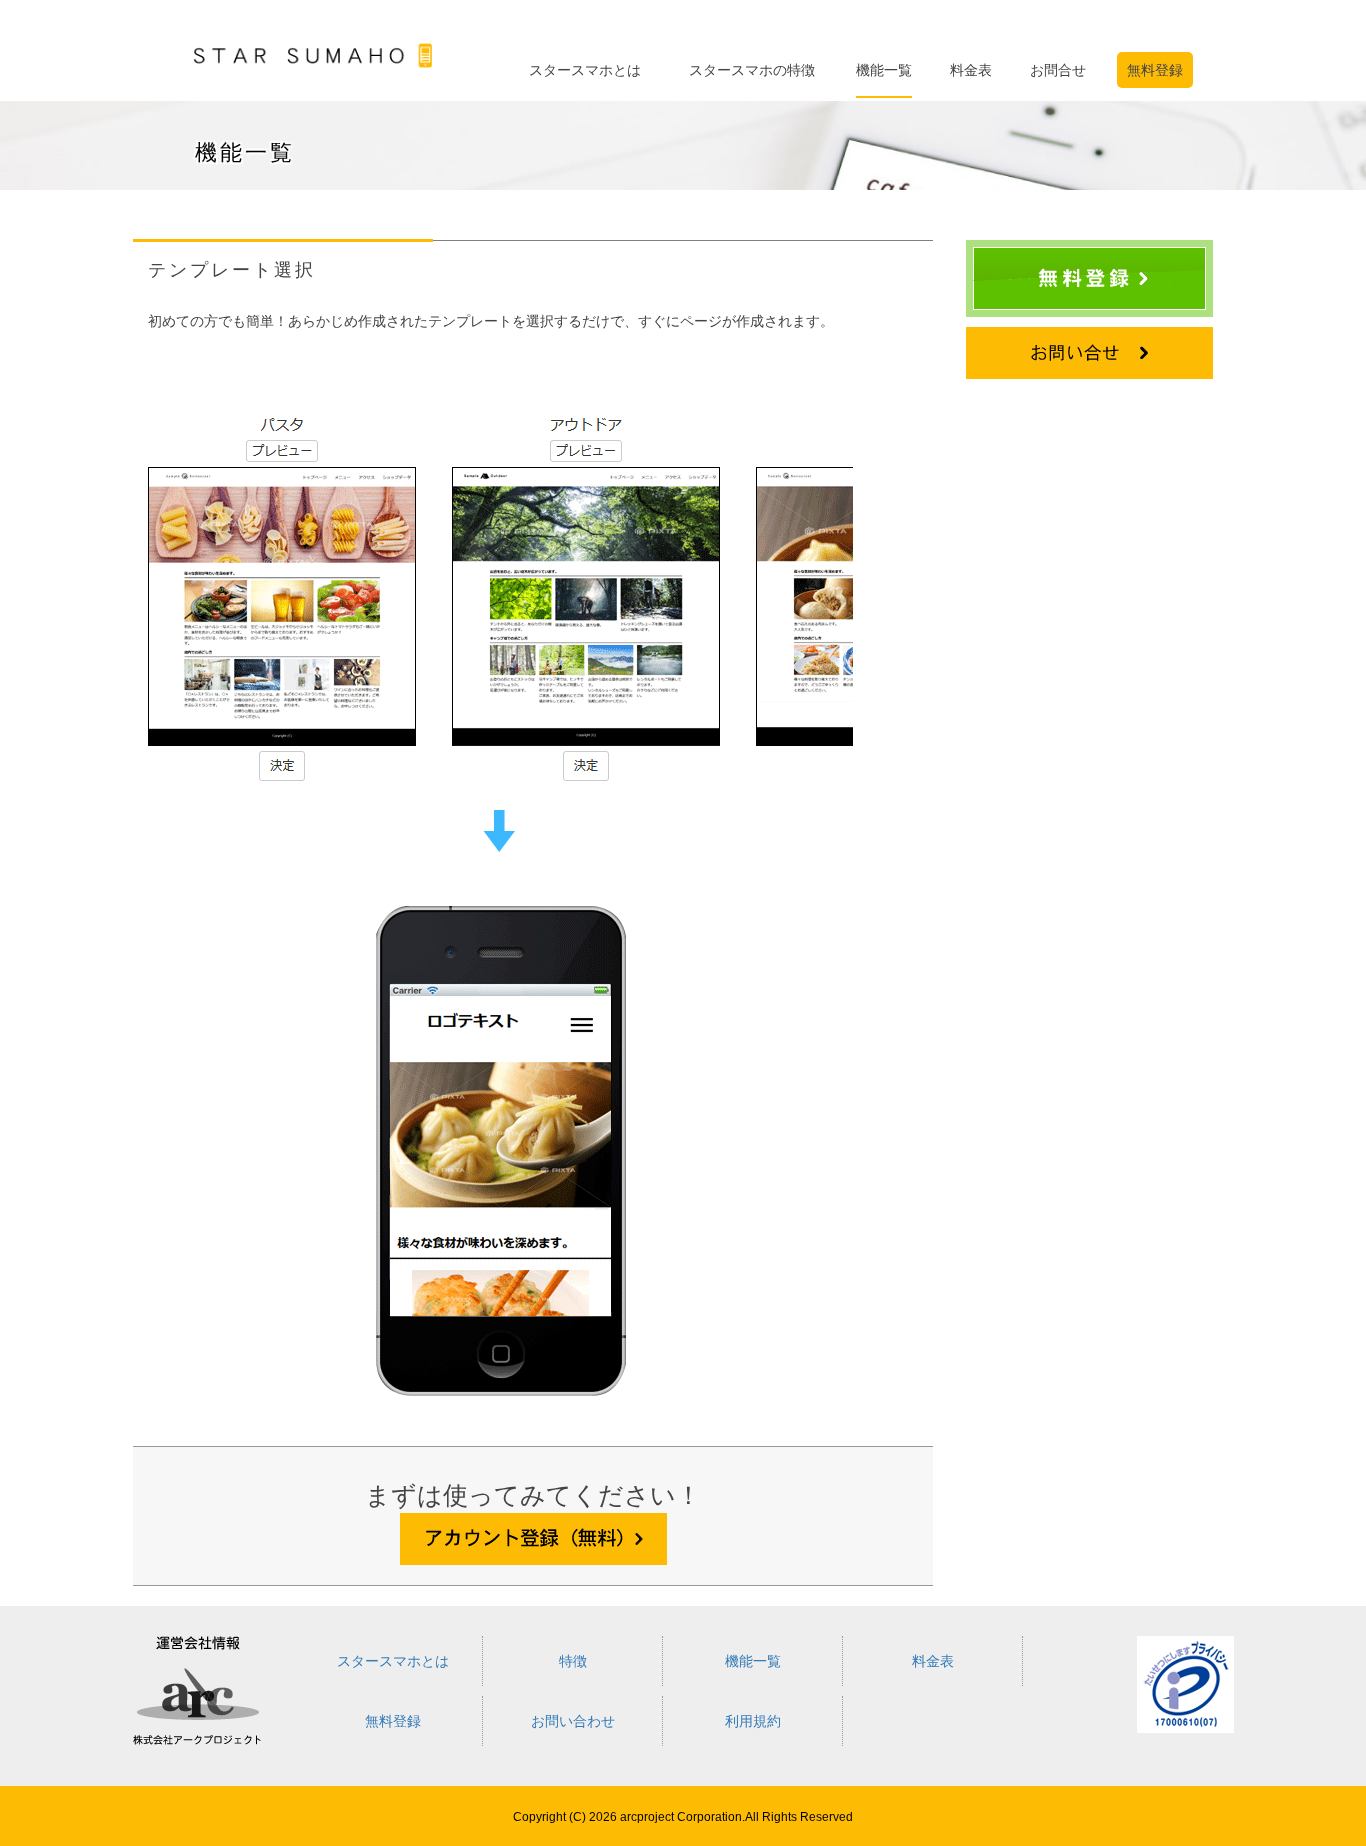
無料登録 (1155, 70)
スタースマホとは (585, 70)
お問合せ (1058, 70)
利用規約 (753, 1721)
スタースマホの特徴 (752, 70)
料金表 (971, 70)
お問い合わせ (573, 1721)
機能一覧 (884, 70)
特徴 (573, 1661)
